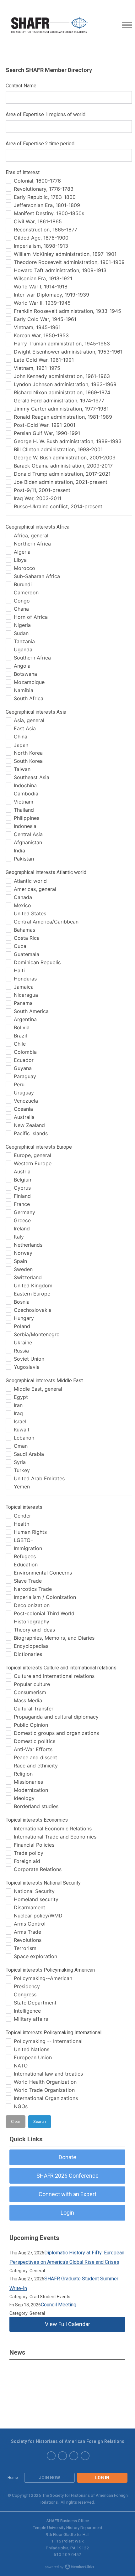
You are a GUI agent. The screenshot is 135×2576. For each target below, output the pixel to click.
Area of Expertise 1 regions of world (46, 114)
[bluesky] (62, 2456)
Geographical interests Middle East (44, 1381)
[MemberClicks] (50, 25)
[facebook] (74, 2456)
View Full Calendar (67, 2324)
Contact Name (21, 86)
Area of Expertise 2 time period (40, 144)
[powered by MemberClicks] (67, 2568)
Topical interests (24, 1507)
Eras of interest (23, 172)
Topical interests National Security (43, 1883)
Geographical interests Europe (39, 1147)
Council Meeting (59, 2305)
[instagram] (85, 2456)
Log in (102, 2478)
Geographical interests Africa (38, 527)
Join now (49, 2478)
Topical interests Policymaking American (50, 1970)
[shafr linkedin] (51, 2456)
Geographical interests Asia (36, 712)
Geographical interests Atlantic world (46, 872)
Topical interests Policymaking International (54, 2033)
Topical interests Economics (37, 1820)
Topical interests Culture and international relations (61, 1668)
